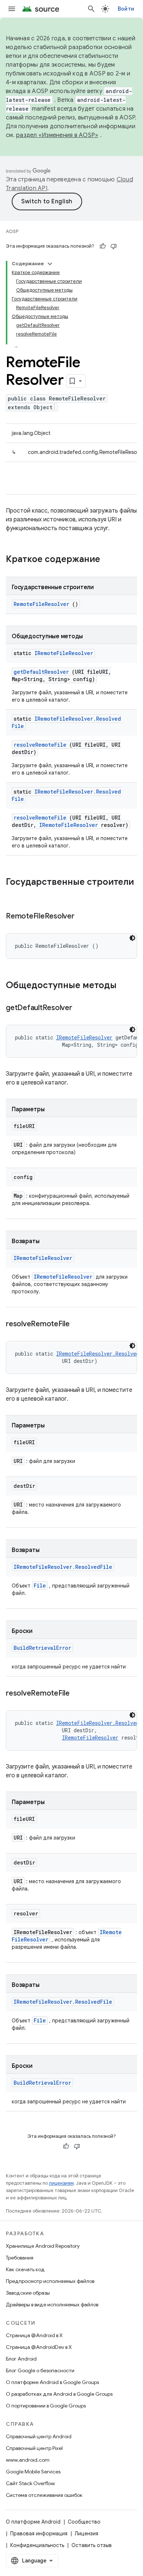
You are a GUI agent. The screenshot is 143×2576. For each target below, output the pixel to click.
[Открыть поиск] (91, 9)
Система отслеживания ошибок (44, 2495)
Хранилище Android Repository (43, 2246)
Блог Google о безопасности (40, 2370)
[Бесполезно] (114, 246)
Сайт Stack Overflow (30, 2483)
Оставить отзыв (92, 2545)
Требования (20, 2258)
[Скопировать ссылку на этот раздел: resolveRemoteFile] (79, 1324)
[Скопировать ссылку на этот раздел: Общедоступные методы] (126, 986)
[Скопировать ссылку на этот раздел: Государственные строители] (13, 894)
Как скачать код (25, 2269)
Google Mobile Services (33, 2472)
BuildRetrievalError (42, 1648)
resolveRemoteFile (40, 745)
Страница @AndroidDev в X (39, 2347)
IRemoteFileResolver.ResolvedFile (63, 1567)
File (40, 1585)
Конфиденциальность (37, 2545)
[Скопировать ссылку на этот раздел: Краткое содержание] (110, 560)
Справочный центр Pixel (34, 2448)
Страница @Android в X (34, 2335)
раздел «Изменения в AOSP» (57, 135)
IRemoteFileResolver (64, 653)
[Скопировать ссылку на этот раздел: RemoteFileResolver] (83, 917)
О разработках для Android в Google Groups (59, 2394)
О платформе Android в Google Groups (52, 2382)
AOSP (12, 231)
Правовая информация (39, 2534)
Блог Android (21, 2359)
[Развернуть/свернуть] (50, 264)
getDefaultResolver (41, 672)
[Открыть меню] (12, 9)
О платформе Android (33, 2522)
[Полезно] (103, 246)
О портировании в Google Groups (46, 2406)
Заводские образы (28, 2293)
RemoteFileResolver (41, 604)
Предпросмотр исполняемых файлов (50, 2281)
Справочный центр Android (39, 2436)
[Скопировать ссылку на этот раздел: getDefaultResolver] (81, 1008)
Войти (126, 9)
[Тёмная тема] (132, 938)
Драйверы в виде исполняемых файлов (52, 2305)
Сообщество (84, 2522)
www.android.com (28, 2460)
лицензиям (61, 2183)
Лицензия (87, 2534)
